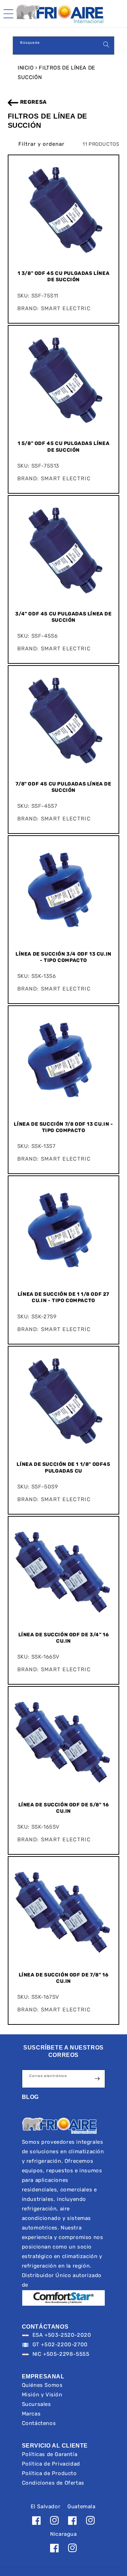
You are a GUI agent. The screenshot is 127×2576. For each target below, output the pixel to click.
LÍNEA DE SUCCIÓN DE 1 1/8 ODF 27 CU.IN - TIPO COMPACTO (64, 1297)
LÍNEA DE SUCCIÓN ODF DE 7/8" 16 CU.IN (64, 1978)
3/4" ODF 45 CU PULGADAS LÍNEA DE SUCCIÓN (63, 617)
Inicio (26, 68)
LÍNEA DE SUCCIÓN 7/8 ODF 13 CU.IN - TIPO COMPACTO (63, 1127)
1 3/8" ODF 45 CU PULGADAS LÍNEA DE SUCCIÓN (64, 276)
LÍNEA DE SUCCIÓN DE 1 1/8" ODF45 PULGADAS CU (63, 1467)
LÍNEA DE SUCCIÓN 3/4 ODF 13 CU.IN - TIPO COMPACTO (64, 957)
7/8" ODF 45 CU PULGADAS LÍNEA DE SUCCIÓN (63, 787)
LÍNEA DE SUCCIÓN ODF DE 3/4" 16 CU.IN (64, 1638)
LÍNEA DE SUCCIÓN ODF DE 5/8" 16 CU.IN (64, 1808)
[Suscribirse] (97, 2079)
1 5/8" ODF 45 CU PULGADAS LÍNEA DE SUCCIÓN (64, 447)
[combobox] (64, 46)
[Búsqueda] (106, 44)
